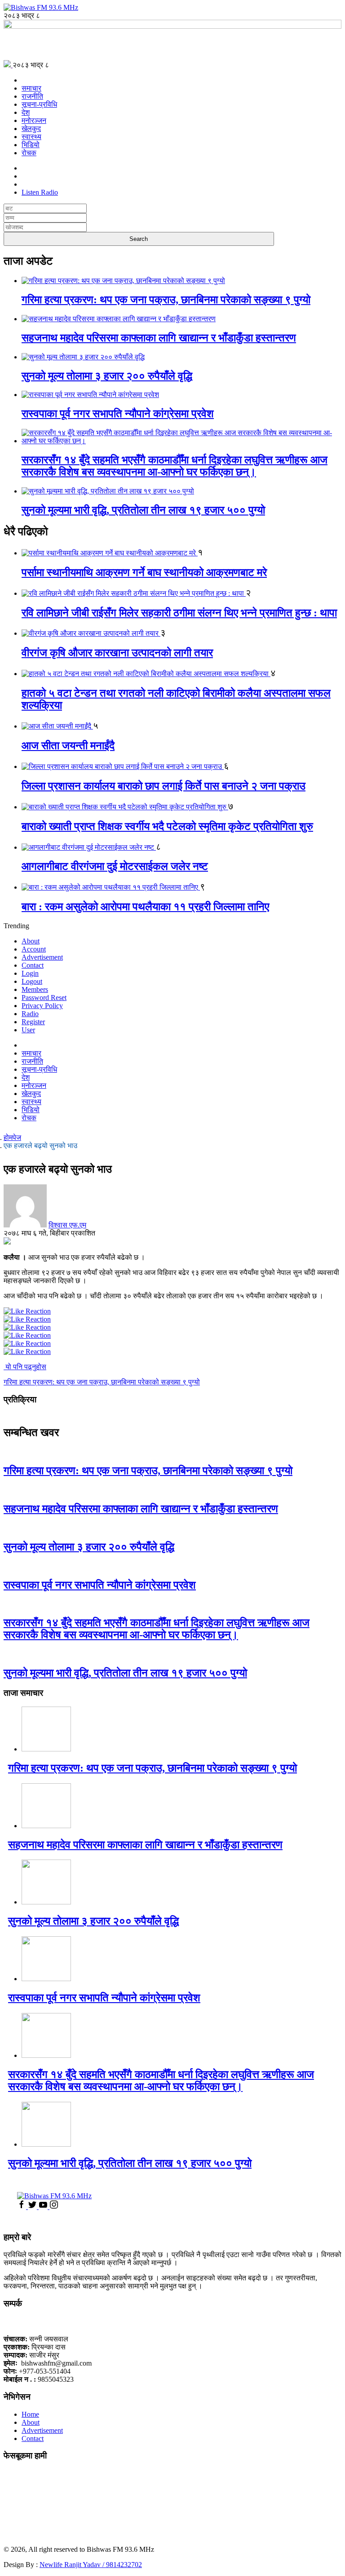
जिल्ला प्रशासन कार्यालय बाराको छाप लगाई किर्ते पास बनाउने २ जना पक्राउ (164, 786)
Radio (30, 1014)
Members (35, 989)
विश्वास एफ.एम (67, 1225)
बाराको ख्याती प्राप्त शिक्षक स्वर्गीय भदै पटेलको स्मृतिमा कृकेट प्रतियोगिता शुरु (167, 826)
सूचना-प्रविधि (39, 104)
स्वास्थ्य (31, 137)
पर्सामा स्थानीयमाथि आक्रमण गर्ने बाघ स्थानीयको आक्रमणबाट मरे (144, 572)
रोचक (29, 153)
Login (30, 973)
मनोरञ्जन (34, 120)
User (28, 1030)
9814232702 (124, 2565)
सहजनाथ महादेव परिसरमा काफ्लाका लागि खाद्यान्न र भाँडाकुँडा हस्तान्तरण (159, 338)
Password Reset (44, 998)
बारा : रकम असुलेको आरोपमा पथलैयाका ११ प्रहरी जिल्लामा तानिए (145, 907)
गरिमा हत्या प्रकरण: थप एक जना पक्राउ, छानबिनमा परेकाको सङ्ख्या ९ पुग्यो (166, 300)
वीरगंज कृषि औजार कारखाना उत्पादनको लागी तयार (117, 653)
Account (34, 949)
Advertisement (42, 957)
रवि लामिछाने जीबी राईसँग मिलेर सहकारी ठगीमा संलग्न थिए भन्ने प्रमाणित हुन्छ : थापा (179, 613)
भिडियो (31, 145)
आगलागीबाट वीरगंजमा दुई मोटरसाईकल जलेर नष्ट (115, 866)
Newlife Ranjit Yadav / (73, 2565)
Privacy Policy (42, 1006)
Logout (32, 981)
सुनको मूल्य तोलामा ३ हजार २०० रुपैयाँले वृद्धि (107, 376)
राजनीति (32, 96)
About (31, 941)
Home (30, 2414)
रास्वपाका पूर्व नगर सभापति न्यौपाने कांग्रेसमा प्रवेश (118, 414)
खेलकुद (31, 129)
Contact (33, 965)
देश (26, 112)
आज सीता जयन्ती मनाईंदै (68, 746)
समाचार (31, 88)
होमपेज (12, 1137)
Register (33, 1022)
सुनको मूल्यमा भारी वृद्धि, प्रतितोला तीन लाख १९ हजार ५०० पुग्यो (143, 510)
